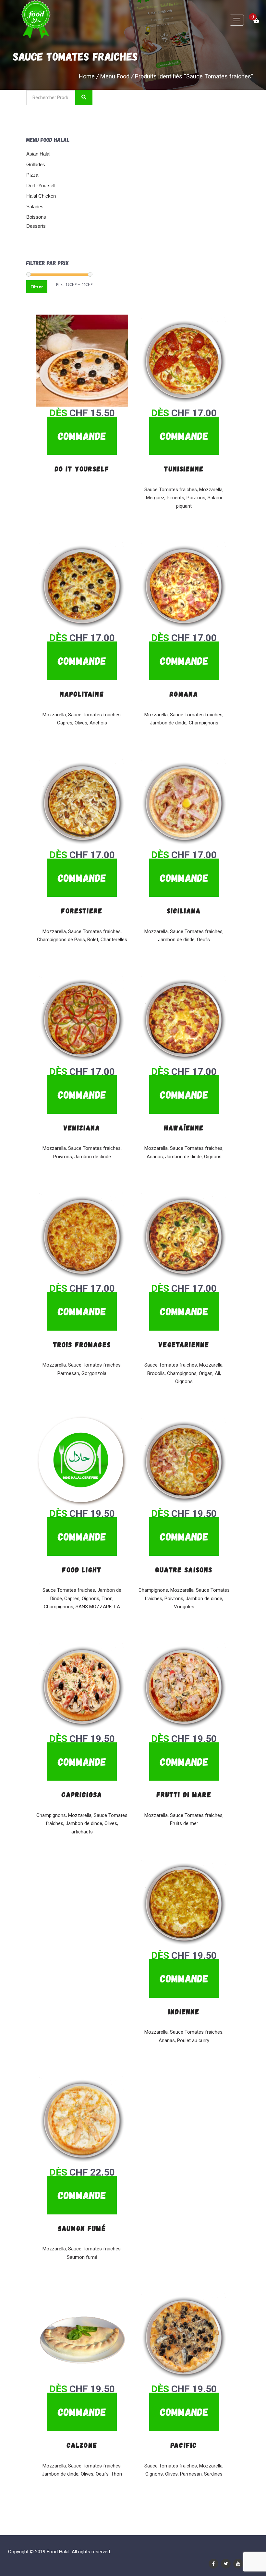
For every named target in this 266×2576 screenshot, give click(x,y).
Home (87, 76)
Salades (35, 207)
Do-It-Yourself (41, 185)
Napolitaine (82, 694)
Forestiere (82, 910)
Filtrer (37, 287)
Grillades (36, 164)
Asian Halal (38, 154)
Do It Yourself (82, 468)
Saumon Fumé (82, 2228)
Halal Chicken (41, 196)
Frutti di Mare (184, 1794)
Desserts (36, 226)
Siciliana (184, 910)
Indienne (184, 2011)
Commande (82, 436)
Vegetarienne (184, 1344)
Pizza (32, 175)
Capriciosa (82, 1794)
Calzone (82, 2445)
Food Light (82, 1569)
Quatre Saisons (184, 1569)
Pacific (184, 2445)
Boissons (36, 217)
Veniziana (82, 1127)
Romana (184, 694)
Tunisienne (184, 468)
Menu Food (115, 76)
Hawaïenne (184, 1127)
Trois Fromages (82, 1344)
